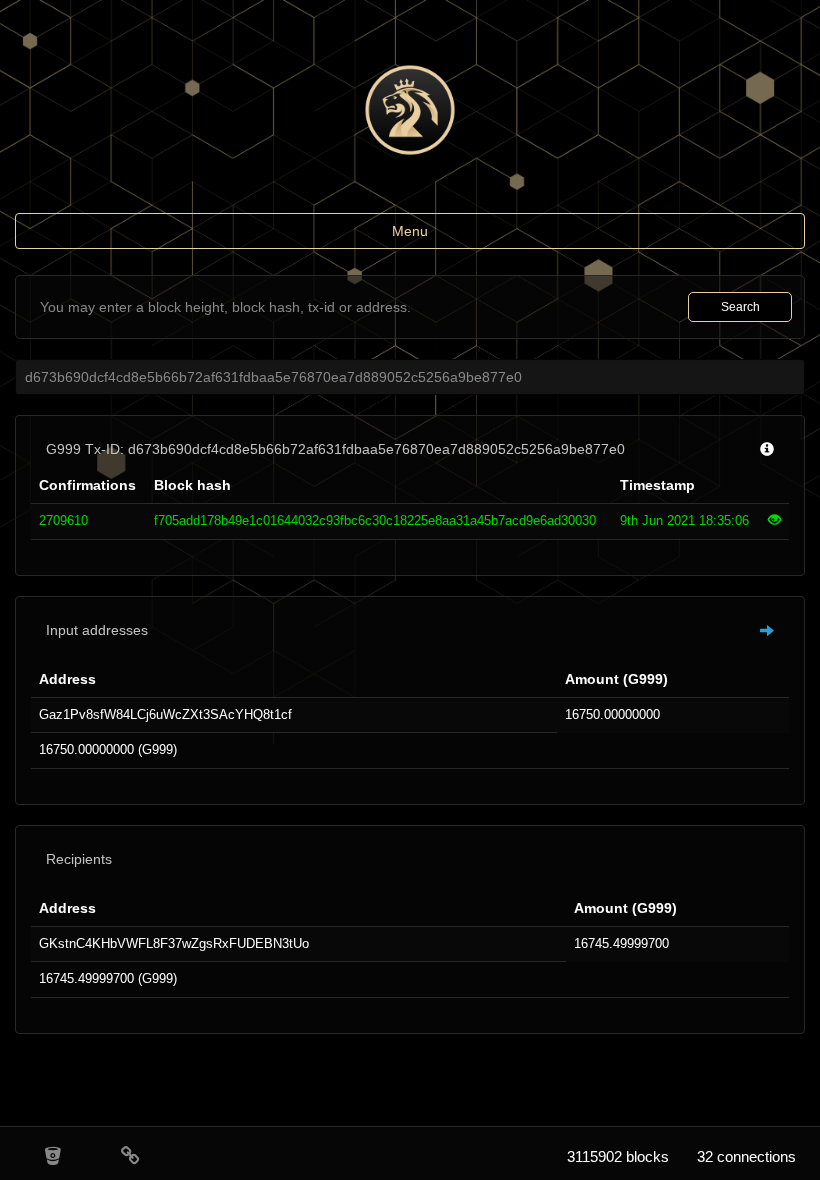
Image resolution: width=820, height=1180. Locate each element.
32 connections (746, 1156)
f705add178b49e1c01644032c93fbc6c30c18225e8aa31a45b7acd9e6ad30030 (375, 520)
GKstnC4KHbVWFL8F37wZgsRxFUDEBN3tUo (174, 943)
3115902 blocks (618, 1156)
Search (740, 307)
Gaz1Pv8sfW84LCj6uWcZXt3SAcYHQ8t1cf (165, 714)
